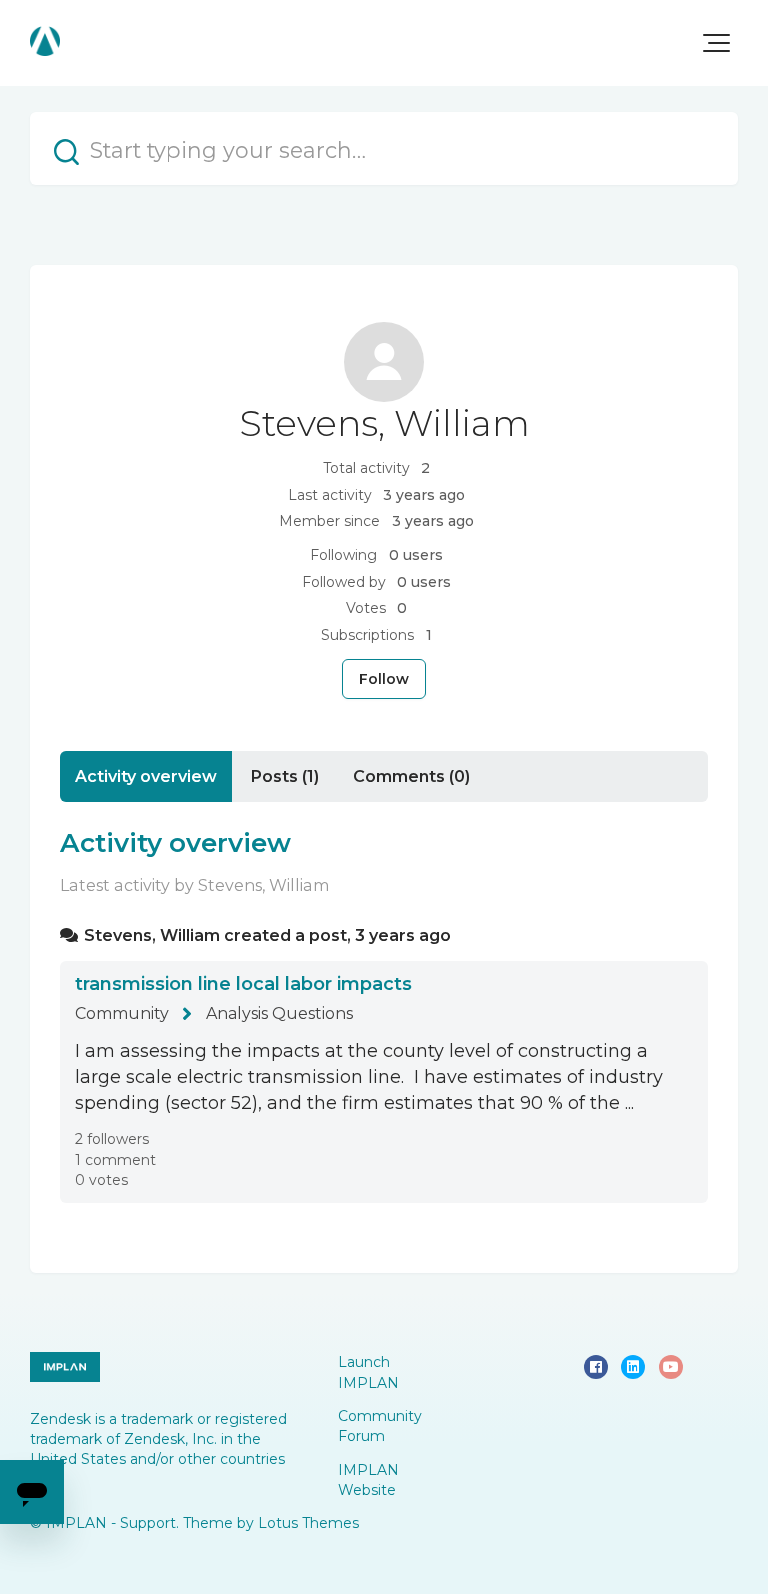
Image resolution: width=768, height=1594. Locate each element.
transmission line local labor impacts (243, 984)
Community (122, 1013)
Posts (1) (285, 776)
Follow (384, 679)
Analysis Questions (279, 1013)
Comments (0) (411, 776)
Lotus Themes (308, 1523)
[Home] (45, 41)
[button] (716, 43)
